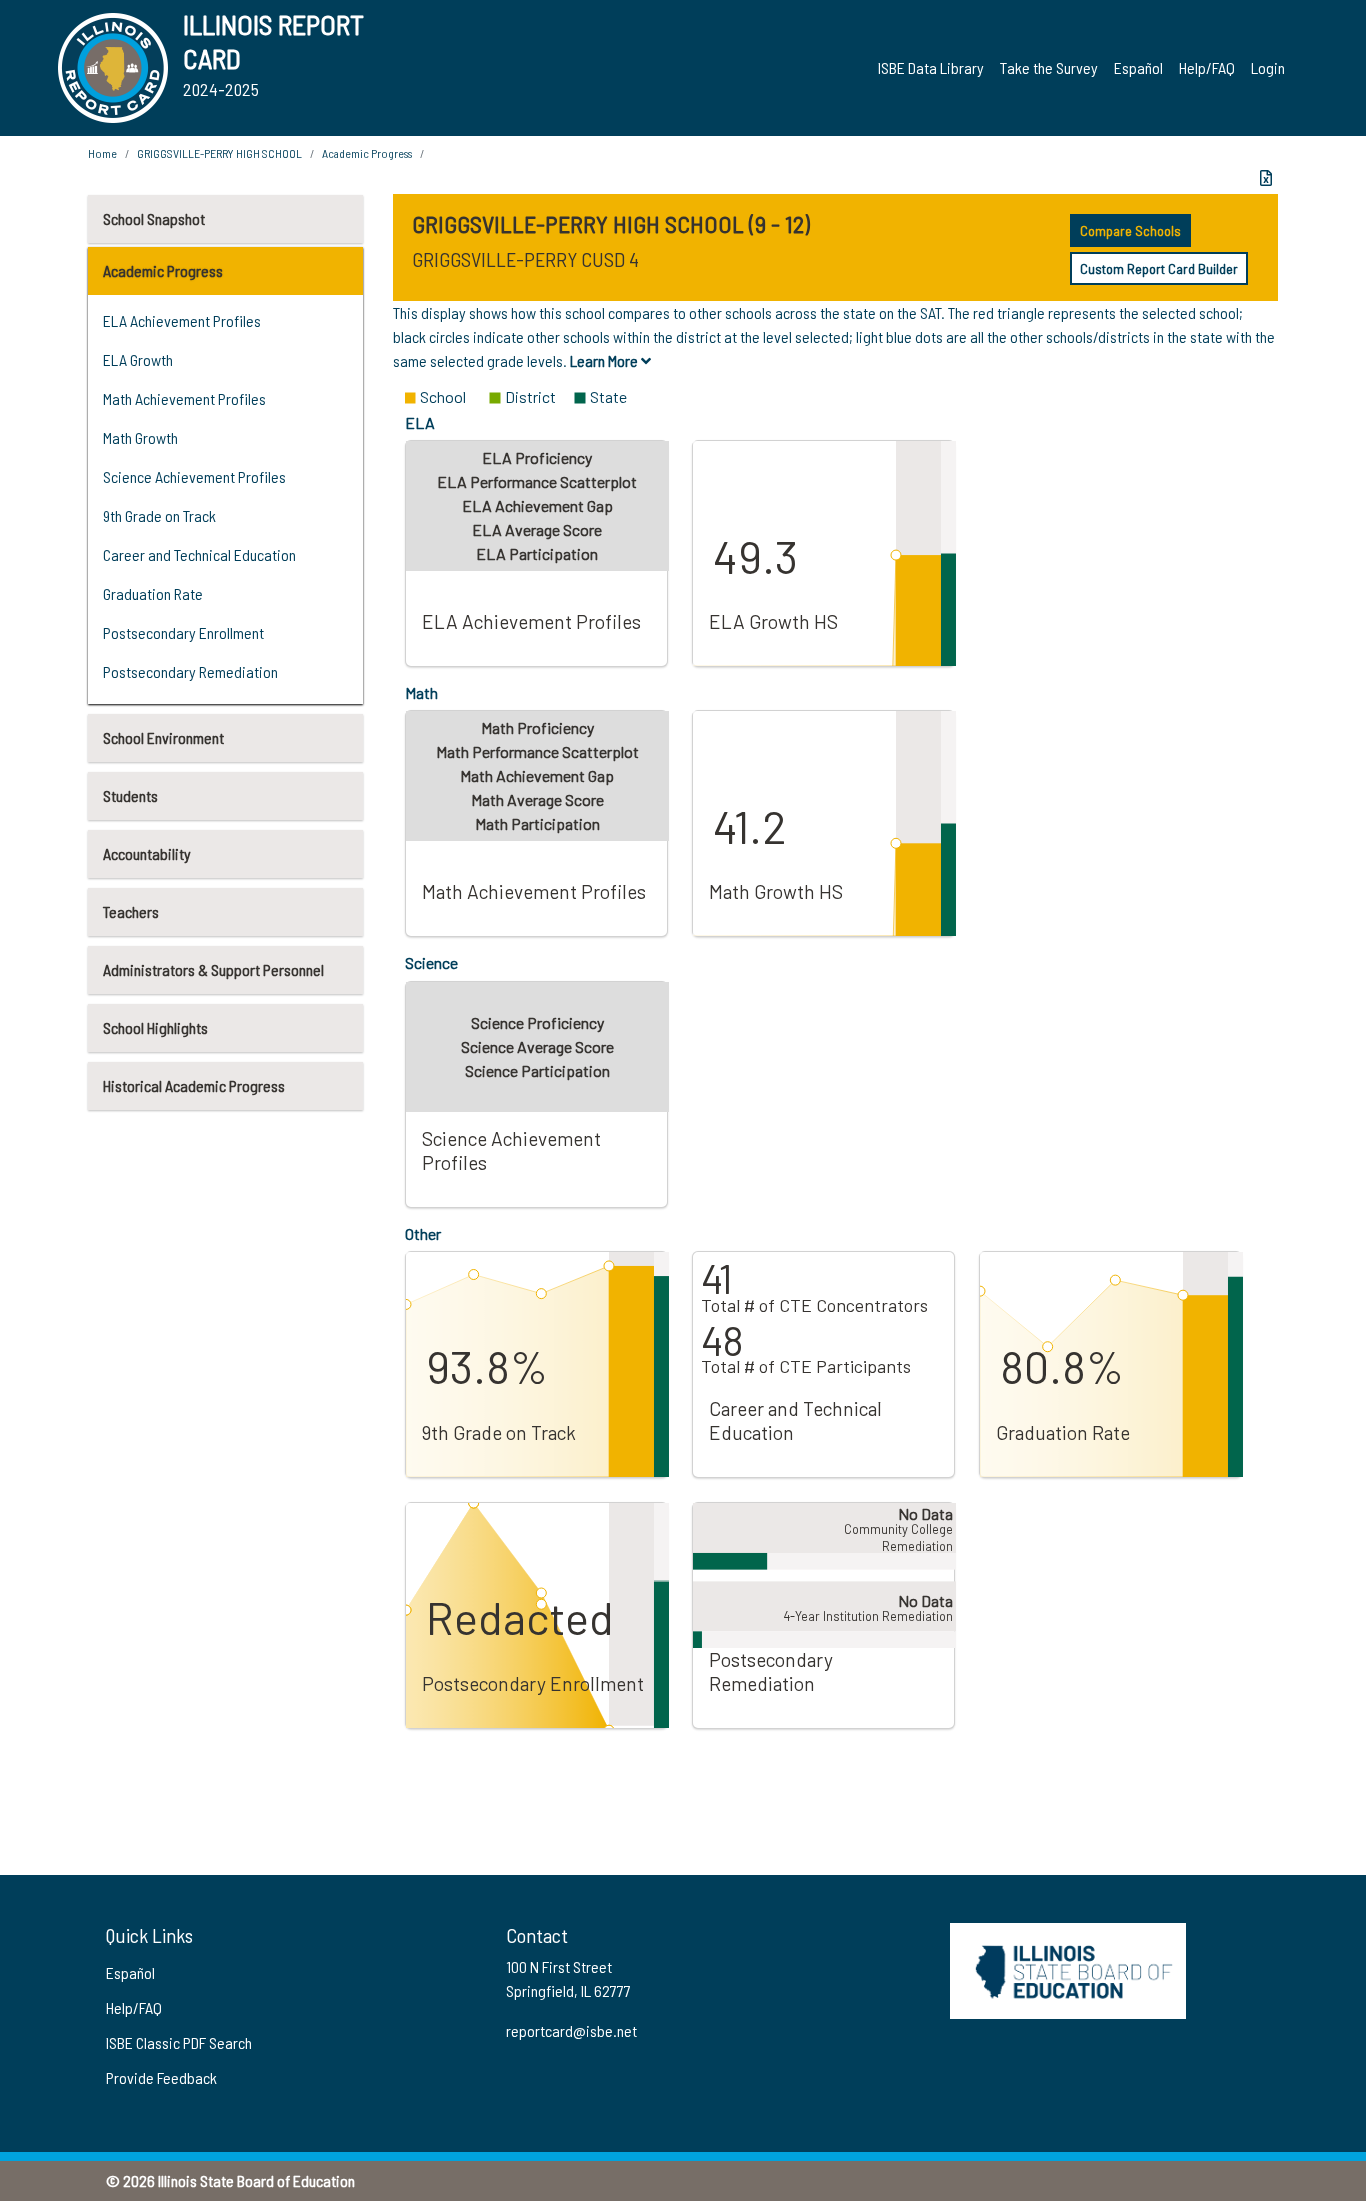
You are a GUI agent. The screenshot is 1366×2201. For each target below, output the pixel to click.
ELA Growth (138, 359)
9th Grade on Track (159, 515)
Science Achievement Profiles (194, 476)
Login (1268, 67)
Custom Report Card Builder (1159, 268)
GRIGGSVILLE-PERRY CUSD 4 (525, 259)
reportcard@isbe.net (571, 2030)
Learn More (605, 360)
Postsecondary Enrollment (183, 632)
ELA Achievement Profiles (182, 320)
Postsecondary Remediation (190, 671)
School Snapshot (154, 218)
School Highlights (155, 1027)
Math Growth (140, 437)
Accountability (147, 853)
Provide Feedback (161, 2077)
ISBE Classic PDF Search (179, 2042)
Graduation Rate (153, 593)
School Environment (163, 737)
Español (1138, 67)
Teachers (131, 911)
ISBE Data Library (931, 67)
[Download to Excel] (1266, 178)
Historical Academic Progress (194, 1085)
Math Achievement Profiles (184, 398)
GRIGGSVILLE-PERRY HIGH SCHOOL (219, 153)
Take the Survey (1049, 67)
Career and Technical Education (199, 554)
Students (130, 795)
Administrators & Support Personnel (213, 969)
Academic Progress (163, 270)
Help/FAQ (1207, 67)
